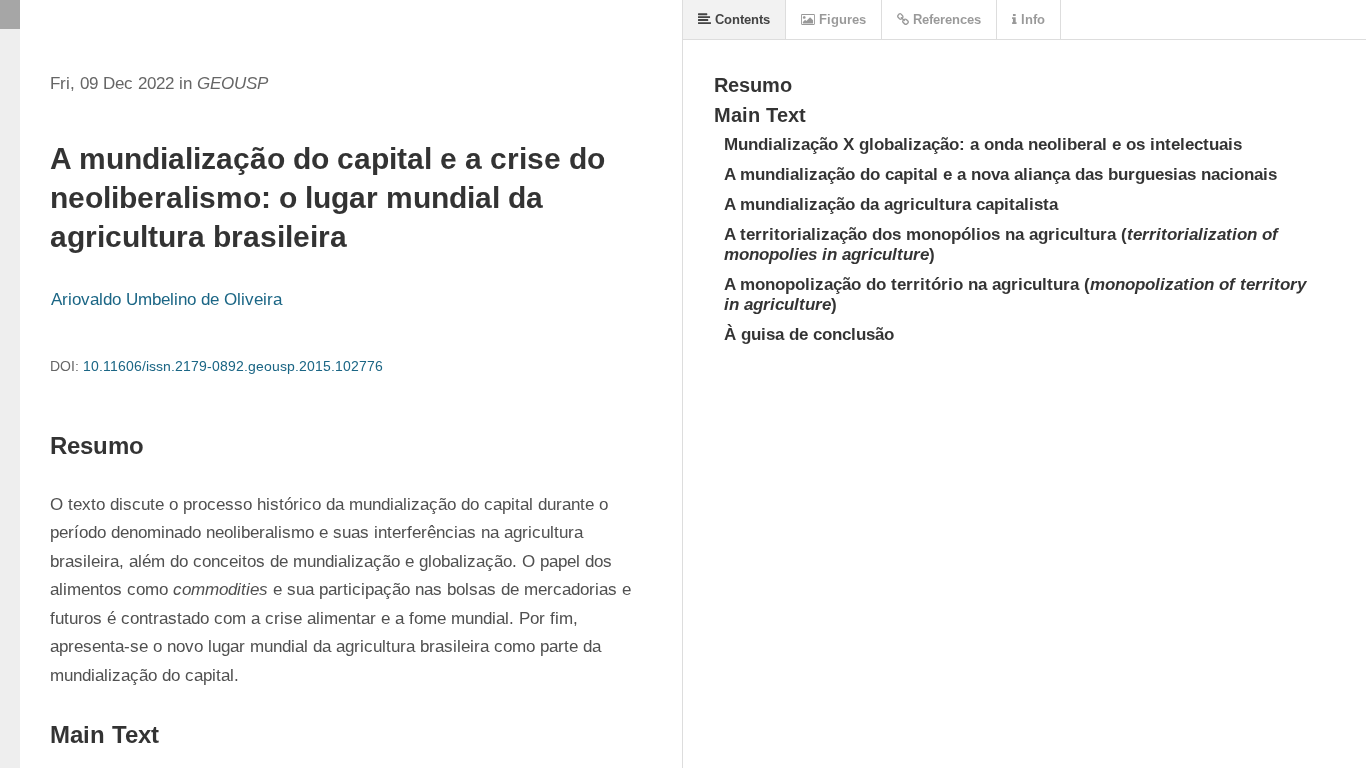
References (945, 19)
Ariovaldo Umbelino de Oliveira (166, 299)
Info (1031, 19)
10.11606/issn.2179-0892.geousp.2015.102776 (233, 366)
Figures (840, 19)
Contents (740, 19)
